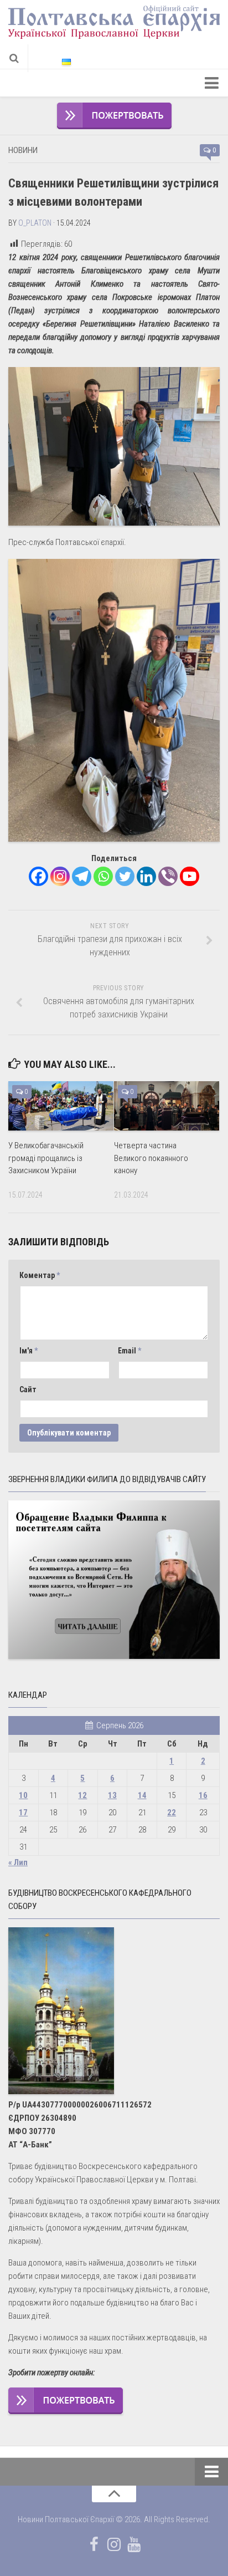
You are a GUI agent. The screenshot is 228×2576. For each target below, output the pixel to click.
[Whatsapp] (103, 876)
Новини (23, 150)
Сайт (28, 1389)
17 (23, 1813)
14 (142, 1795)
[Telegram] (82, 876)
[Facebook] (38, 876)
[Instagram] (60, 876)
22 (172, 1813)
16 (203, 1795)
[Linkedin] (146, 876)
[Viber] (168, 876)
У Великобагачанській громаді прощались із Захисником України (46, 1158)
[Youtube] (190, 876)
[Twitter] (125, 876)
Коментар (40, 1275)
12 (82, 1795)
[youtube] (134, 2544)
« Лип (18, 1862)
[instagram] (114, 2544)
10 (23, 1795)
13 (112, 1795)
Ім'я (28, 1351)
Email (129, 1351)
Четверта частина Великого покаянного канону (151, 1158)
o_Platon (35, 223)
